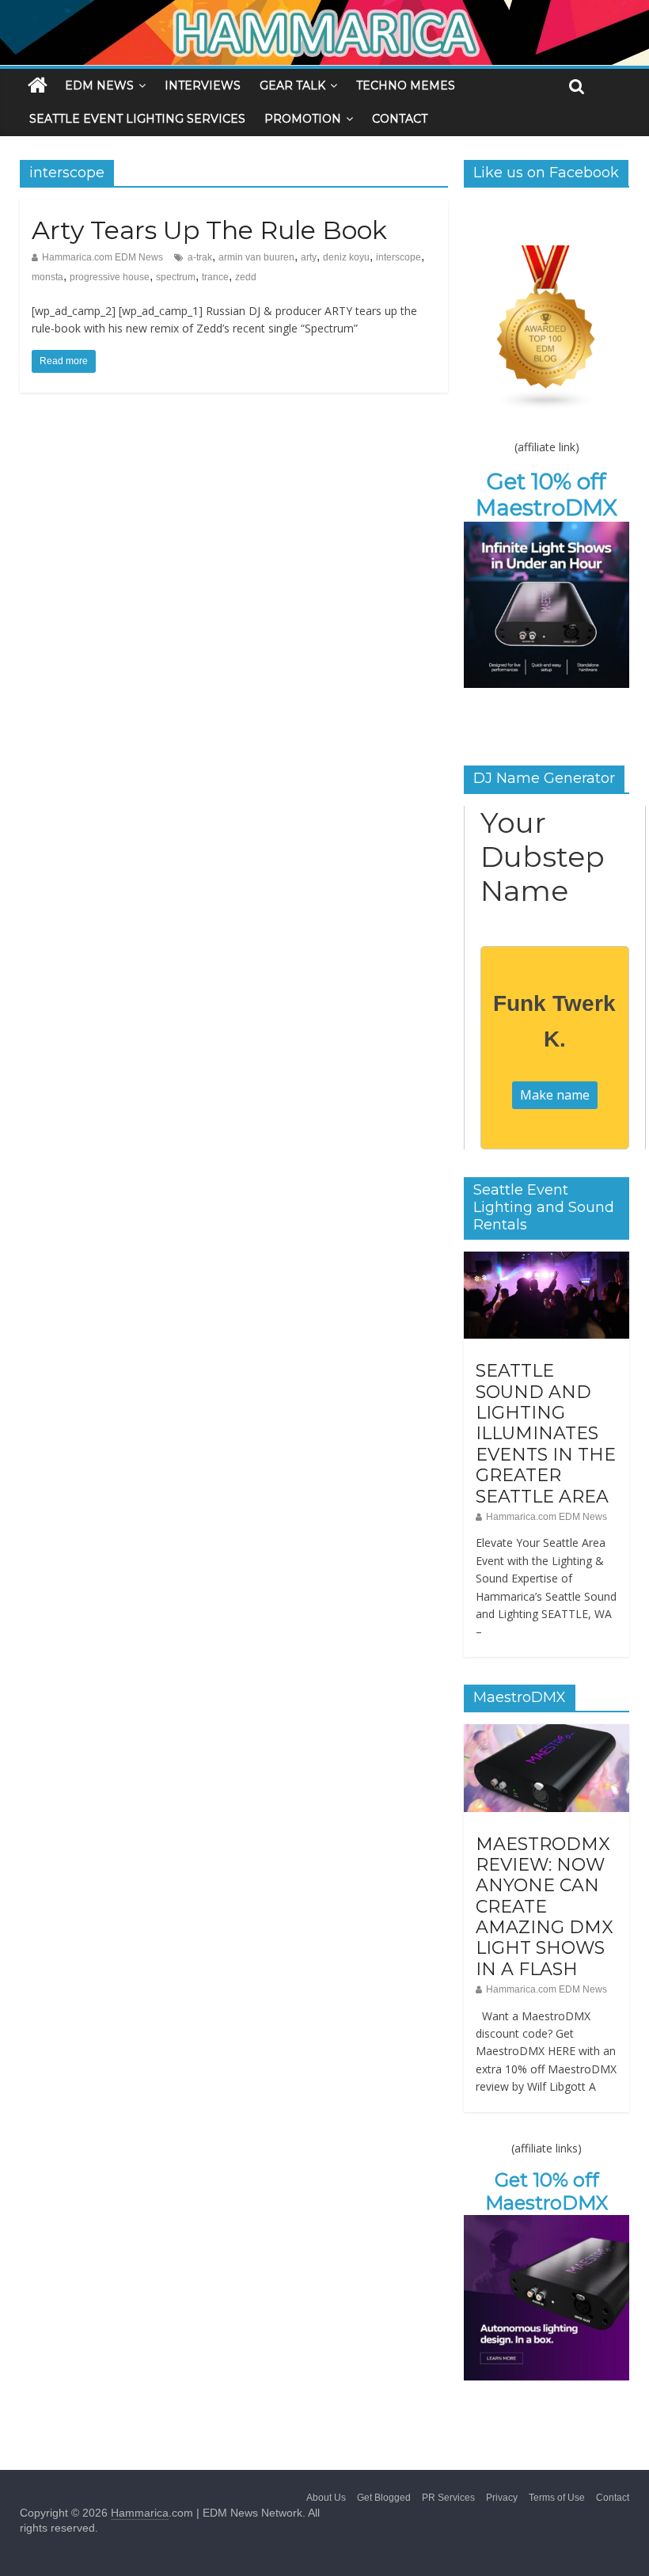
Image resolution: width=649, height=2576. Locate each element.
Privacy (502, 2498)
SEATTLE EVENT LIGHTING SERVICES (137, 119)
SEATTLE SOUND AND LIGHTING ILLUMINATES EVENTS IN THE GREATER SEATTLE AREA (546, 1433)
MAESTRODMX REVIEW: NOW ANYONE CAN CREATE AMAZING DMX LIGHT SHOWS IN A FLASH (545, 1907)
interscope (399, 257)
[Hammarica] (324, 10)
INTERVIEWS (203, 85)
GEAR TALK (292, 85)
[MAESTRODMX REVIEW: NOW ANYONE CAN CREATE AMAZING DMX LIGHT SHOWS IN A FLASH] (547, 1733)
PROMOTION (303, 119)
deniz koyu (346, 257)
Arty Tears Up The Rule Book (209, 230)
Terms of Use (557, 2498)
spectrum (176, 277)
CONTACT (400, 119)
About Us (326, 2498)
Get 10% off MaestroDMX (547, 495)
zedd (246, 277)
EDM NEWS (99, 85)
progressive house (110, 277)
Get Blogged (384, 2498)
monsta (47, 277)
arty (309, 257)
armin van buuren (256, 257)
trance (215, 277)
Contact (613, 2498)
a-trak (200, 257)
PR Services (448, 2498)
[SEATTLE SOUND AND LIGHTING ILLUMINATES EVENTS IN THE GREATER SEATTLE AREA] (547, 1260)
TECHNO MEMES (406, 85)
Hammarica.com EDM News (102, 257)
